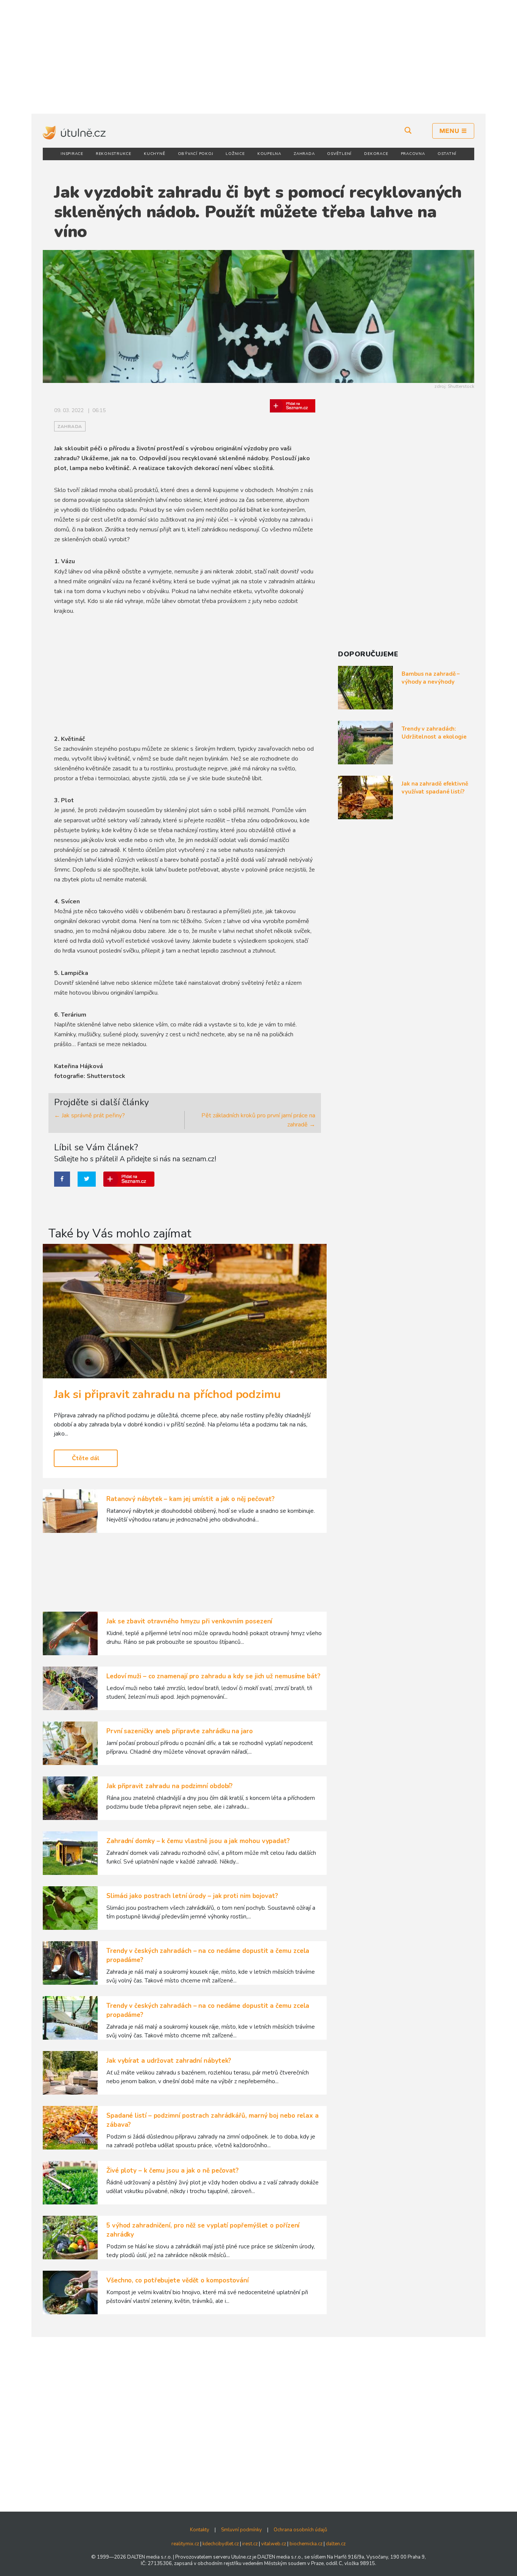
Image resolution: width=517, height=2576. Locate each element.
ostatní (447, 154)
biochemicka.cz (306, 2544)
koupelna (269, 154)
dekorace (376, 154)
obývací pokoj (196, 154)
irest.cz (250, 2544)
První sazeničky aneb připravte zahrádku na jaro (180, 1731)
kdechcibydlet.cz (221, 2544)
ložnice (235, 154)
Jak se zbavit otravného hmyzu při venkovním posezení (189, 1621)
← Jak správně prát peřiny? (90, 1115)
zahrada (304, 154)
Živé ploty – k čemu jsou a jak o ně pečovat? (173, 2171)
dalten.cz (336, 2544)
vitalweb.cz (274, 2544)
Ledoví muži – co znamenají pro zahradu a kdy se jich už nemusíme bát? (213, 1676)
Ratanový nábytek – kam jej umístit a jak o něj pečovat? (191, 1499)
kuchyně (154, 154)
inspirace (72, 154)
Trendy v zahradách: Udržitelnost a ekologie (434, 733)
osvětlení (339, 154)
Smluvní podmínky (241, 2530)
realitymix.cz (185, 2544)
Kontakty (200, 2530)
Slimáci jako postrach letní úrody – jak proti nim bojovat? (192, 1896)
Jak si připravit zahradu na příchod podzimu (167, 1394)
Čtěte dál (86, 1458)
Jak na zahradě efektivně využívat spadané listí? (435, 788)
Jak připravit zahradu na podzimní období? (170, 1786)
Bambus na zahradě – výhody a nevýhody (431, 678)
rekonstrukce (114, 154)
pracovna (413, 154)
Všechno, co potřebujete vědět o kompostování (178, 2280)
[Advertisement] (258, 57)
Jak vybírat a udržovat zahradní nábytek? (169, 2061)
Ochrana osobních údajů (300, 2530)
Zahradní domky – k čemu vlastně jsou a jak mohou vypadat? (198, 1841)
